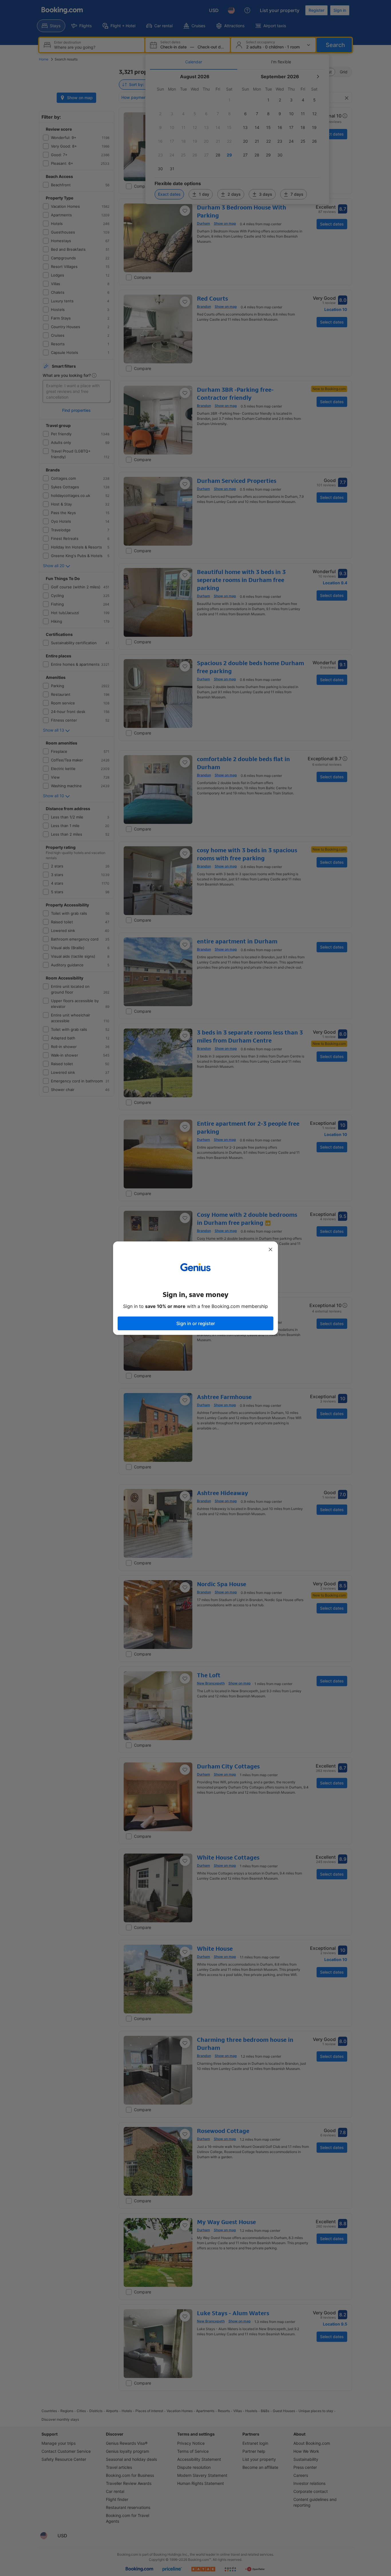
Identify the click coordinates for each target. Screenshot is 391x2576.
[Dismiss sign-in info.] (270, 1249)
